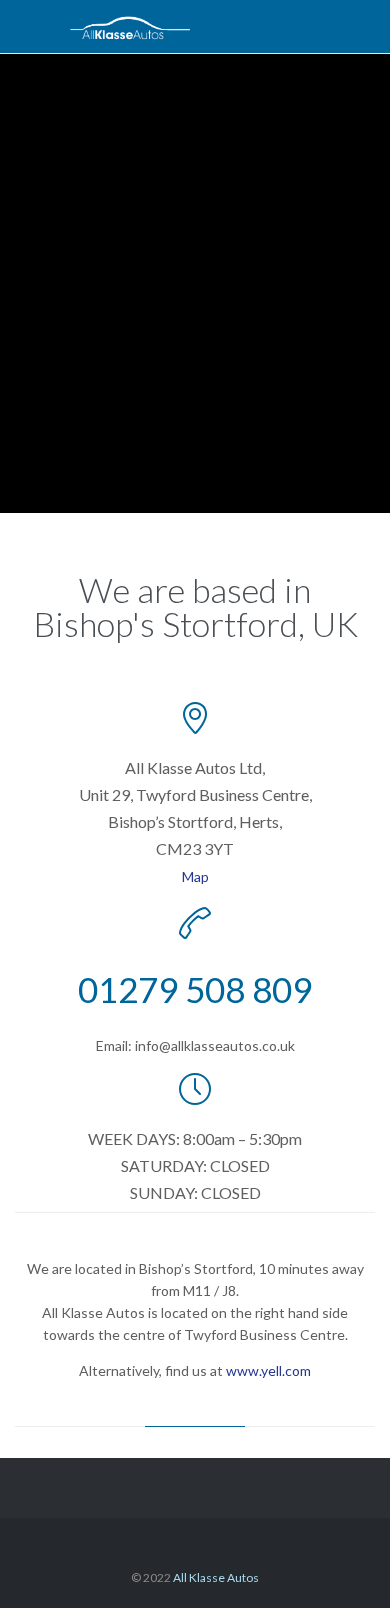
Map (195, 876)
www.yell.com (268, 1370)
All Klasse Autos (216, 1577)
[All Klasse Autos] (130, 26)
